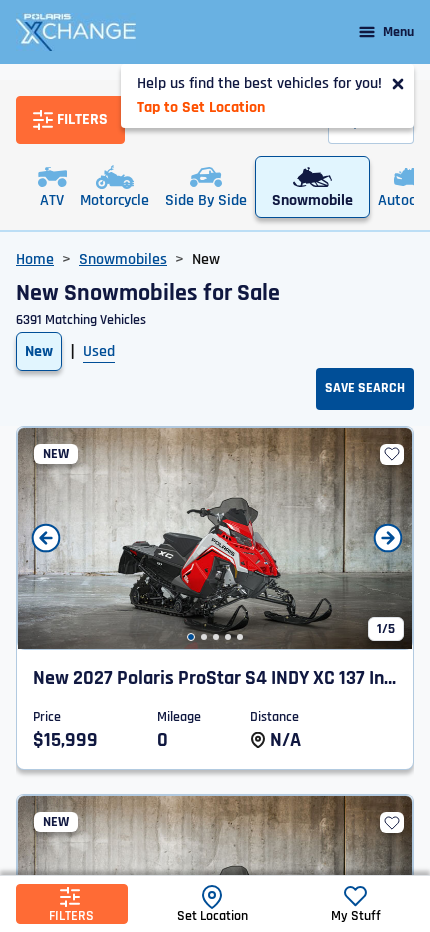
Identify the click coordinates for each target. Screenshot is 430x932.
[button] (191, 637)
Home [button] (35, 259)
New (39, 351)
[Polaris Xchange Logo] (76, 32)
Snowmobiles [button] (123, 259)
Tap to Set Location (201, 107)
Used (99, 351)
